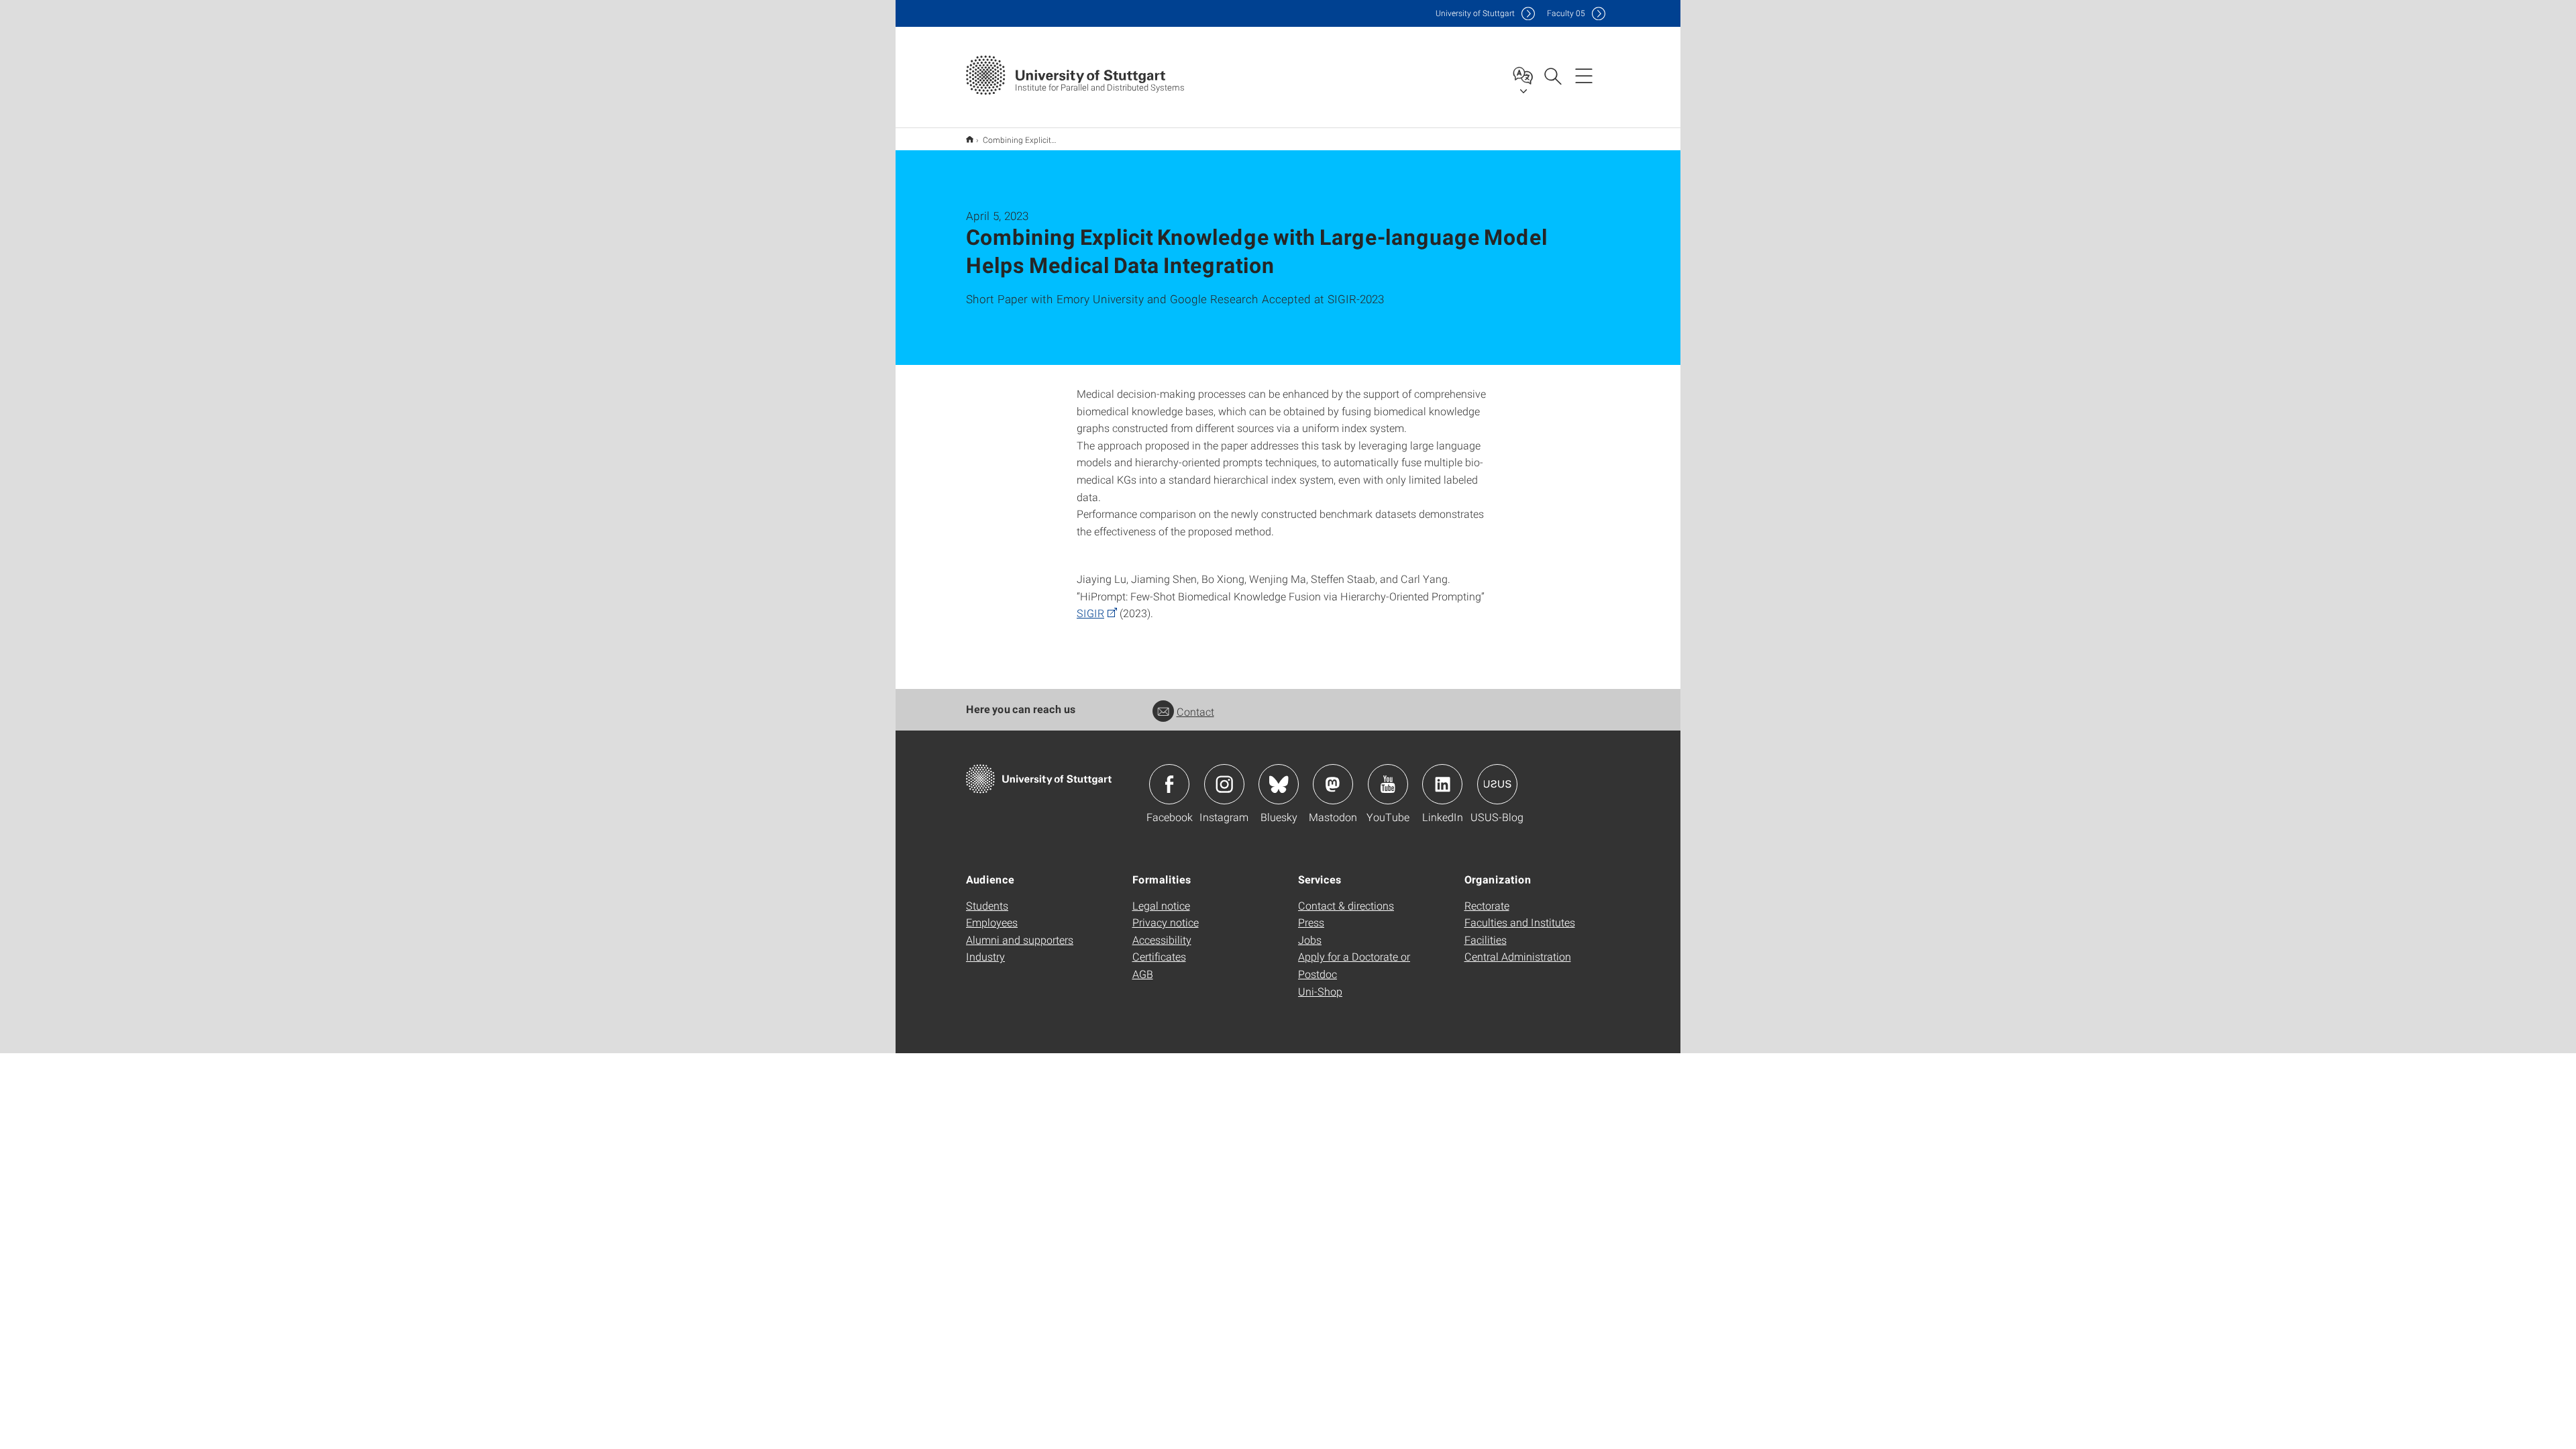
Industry (985, 956)
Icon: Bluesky (1279, 784)
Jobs (1310, 940)
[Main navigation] (1584, 75)
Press (1311, 922)
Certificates (1159, 956)
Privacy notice (1166, 922)
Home (970, 139)
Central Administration (1518, 956)
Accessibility (1162, 940)
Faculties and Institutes (1520, 922)
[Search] (1552, 75)
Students (987, 905)
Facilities (1486, 940)
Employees (992, 922)
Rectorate (1487, 905)
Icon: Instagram (1224, 784)
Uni (1475, 13)
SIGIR (1090, 613)
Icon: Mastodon (1333, 784)
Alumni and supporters (1020, 940)
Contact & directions (1346, 905)
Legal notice (1161, 905)
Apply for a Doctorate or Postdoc (1354, 965)
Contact (1195, 711)
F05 (1566, 13)
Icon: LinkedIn (1442, 784)
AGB (1143, 974)
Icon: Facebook (1169, 784)
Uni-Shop (1320, 991)
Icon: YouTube (1388, 784)
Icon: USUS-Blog (1497, 784)
